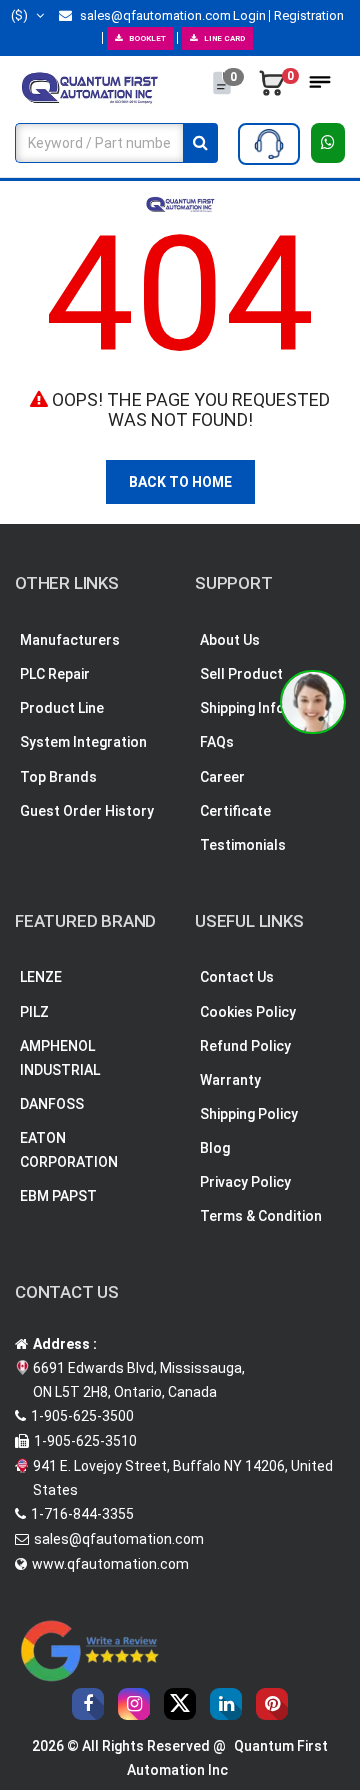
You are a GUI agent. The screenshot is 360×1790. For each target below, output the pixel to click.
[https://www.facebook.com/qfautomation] (88, 1704)
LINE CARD (224, 38)
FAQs (217, 742)
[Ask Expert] (269, 144)
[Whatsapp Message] (328, 143)
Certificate (235, 811)
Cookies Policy (248, 1012)
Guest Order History (87, 811)
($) (21, 15)
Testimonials (243, 845)
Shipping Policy (249, 1114)
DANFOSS (52, 1104)
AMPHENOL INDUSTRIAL (60, 1058)
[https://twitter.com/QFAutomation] (180, 1704)
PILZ (34, 1012)
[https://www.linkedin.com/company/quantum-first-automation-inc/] (226, 1704)
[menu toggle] (320, 88)
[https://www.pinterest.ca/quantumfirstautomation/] (272, 1704)
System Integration (83, 742)
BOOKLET (147, 38)
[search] (200, 143)
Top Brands (58, 777)
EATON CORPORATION (69, 1150)
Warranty (230, 1080)
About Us (230, 640)
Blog (215, 1148)
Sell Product (241, 674)
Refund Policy (245, 1046)
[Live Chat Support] (313, 702)
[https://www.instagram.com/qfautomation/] (134, 1704)
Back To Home (180, 482)
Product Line (62, 708)
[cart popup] (272, 88)
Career (222, 777)
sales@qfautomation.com (154, 15)
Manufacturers (70, 640)
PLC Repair (55, 674)
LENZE (41, 977)
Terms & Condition (261, 1216)
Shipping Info (242, 708)
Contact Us (237, 977)
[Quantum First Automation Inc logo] (90, 87)
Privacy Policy (245, 1182)
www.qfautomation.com (110, 1564)
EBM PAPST (58, 1196)
